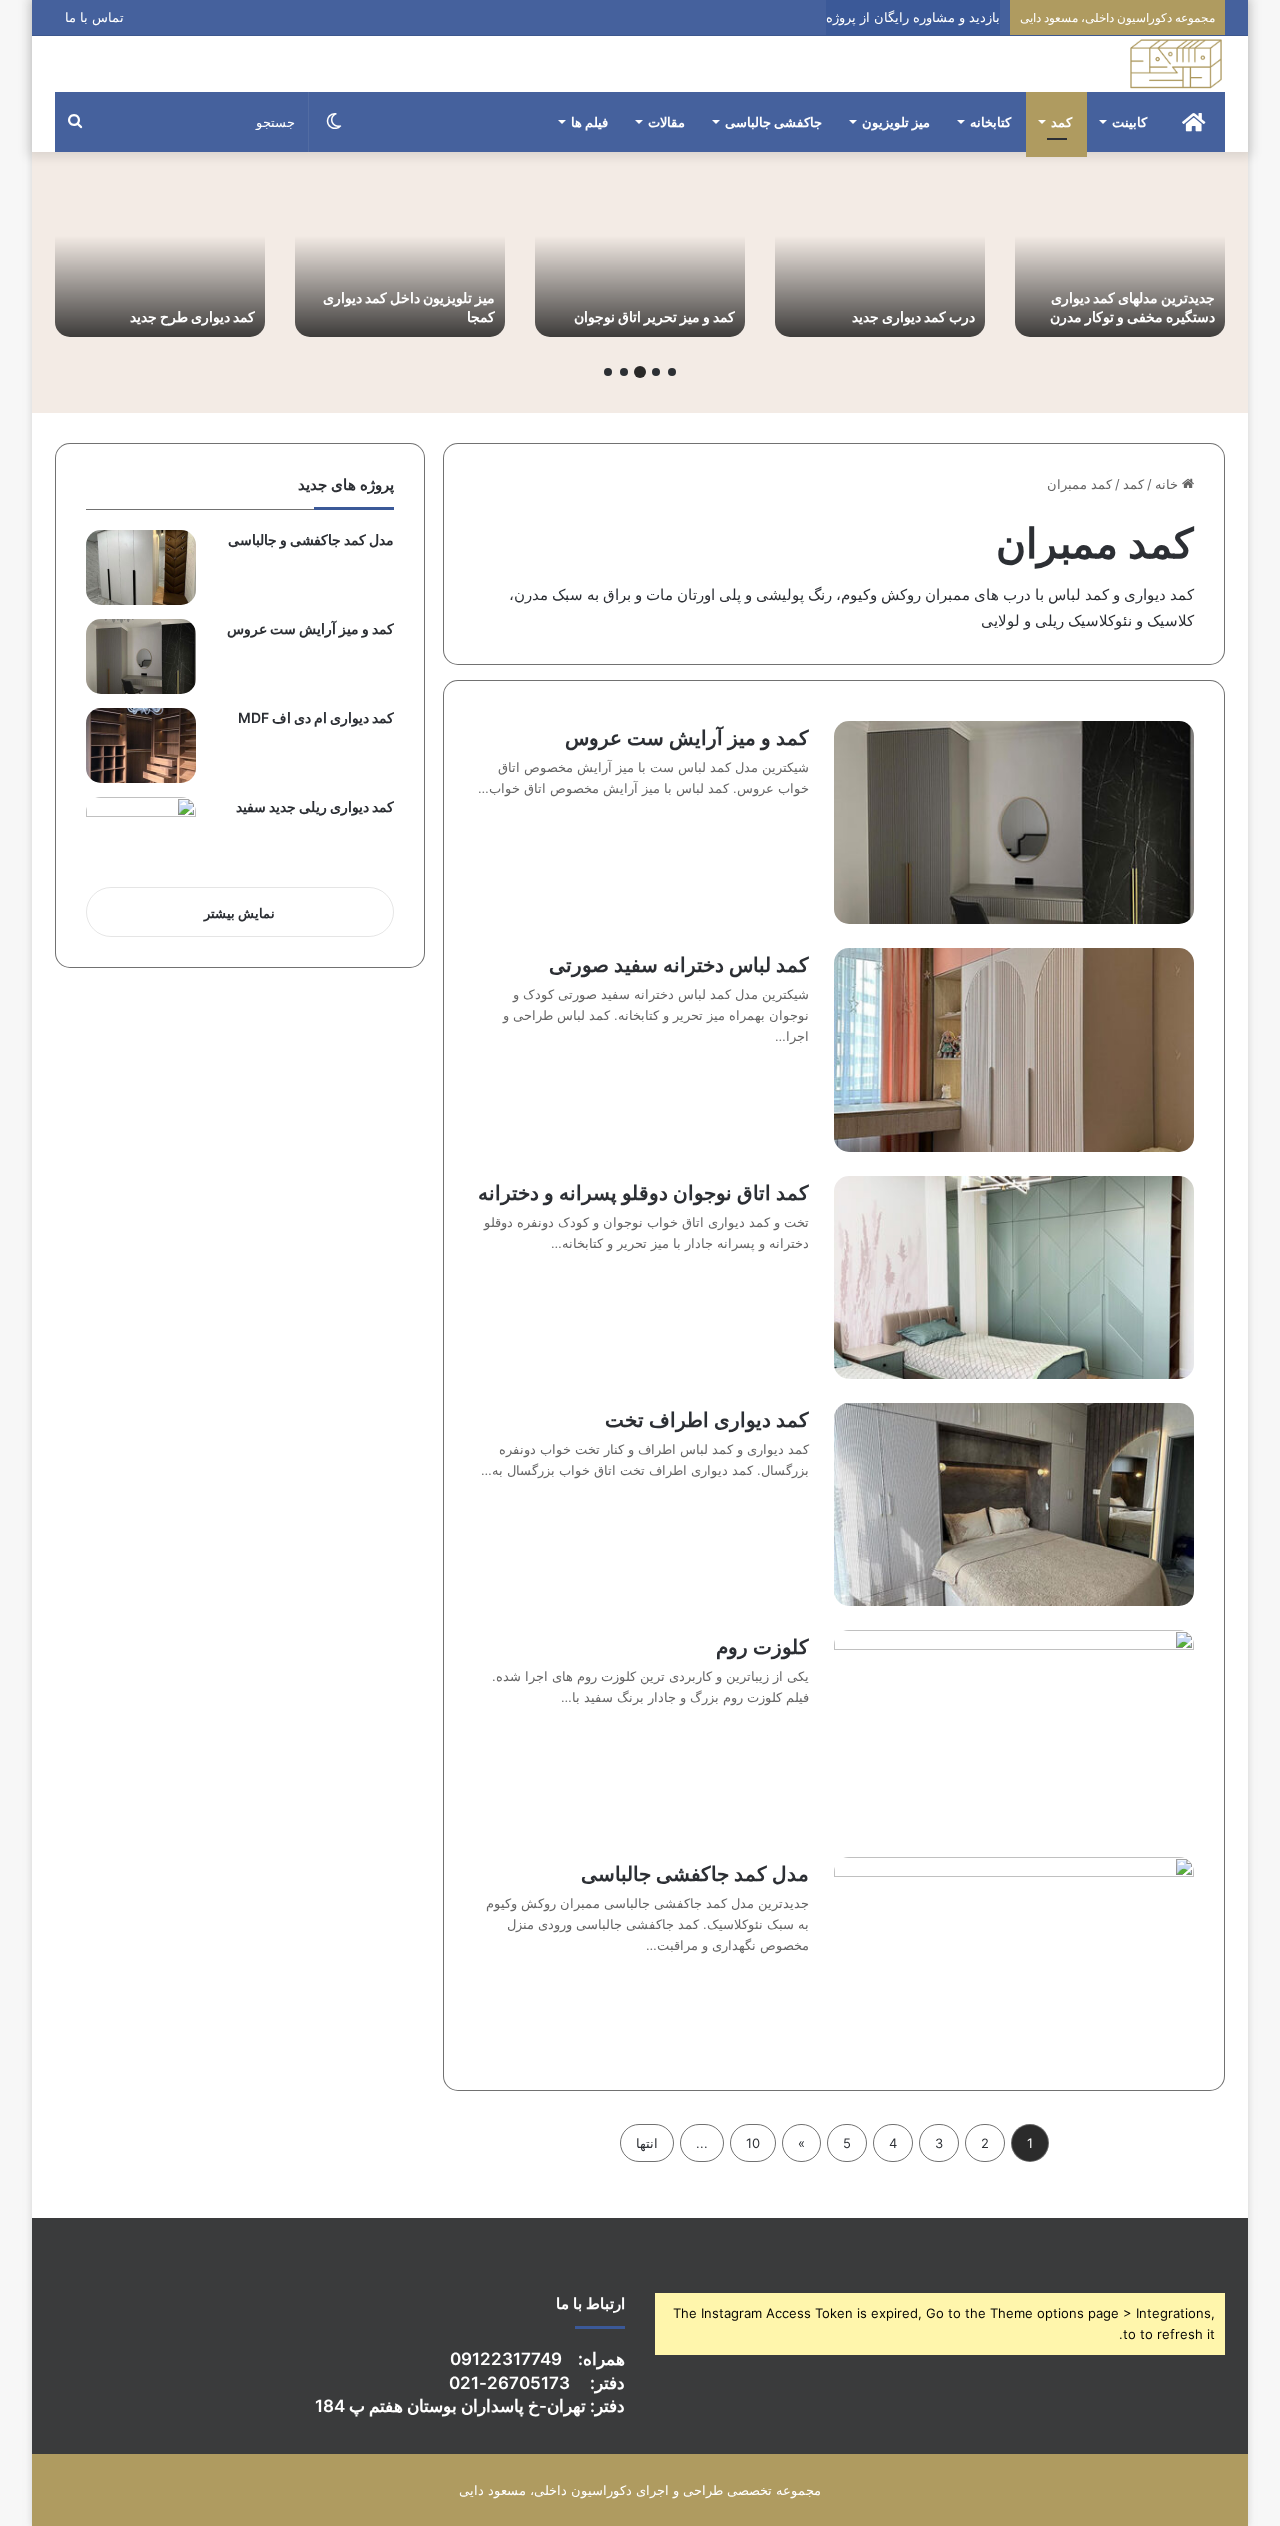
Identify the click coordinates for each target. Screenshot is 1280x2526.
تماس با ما (94, 17)
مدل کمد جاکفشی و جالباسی (311, 539)
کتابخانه (990, 122)
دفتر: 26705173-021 (537, 2383)
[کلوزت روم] (1014, 1731)
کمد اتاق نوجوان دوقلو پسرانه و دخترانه (643, 1193)
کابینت (1129, 122)
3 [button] (640, 372)
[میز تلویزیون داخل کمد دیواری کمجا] (400, 259)
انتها (647, 2143)
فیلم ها (589, 122)
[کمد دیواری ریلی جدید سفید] (141, 834)
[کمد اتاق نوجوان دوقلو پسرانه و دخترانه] (1014, 1277)
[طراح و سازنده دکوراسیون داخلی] (1176, 64)
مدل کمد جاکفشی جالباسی (695, 1874)
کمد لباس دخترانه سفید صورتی (679, 965)
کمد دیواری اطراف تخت (707, 1420)
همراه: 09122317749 (537, 2359)
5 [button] (608, 372)
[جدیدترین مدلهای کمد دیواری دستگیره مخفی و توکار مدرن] (1120, 259)
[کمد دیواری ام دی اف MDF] (141, 745)
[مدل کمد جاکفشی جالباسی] (1014, 1958)
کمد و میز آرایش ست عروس (687, 738)
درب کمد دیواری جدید (913, 316)
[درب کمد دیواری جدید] (880, 259)
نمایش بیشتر (239, 913)
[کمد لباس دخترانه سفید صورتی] (1014, 1049)
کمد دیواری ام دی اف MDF (316, 717)
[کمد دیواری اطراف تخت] (1014, 1504)
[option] (1120, 259)
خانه (1168, 484)
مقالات (666, 122)
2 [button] (656, 372)
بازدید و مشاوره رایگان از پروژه (913, 17)
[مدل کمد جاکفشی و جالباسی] (141, 567)
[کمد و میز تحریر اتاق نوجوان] (640, 259)
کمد (1061, 122)
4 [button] (624, 372)
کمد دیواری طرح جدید (192, 316)
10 (753, 2143)
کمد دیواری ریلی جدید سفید (315, 806)
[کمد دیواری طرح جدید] (160, 259)
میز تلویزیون (896, 122)
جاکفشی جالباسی (773, 122)
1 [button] (672, 372)
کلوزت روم (762, 1647)
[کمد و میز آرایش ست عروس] (1014, 822)
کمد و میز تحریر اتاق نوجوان (654, 316)
